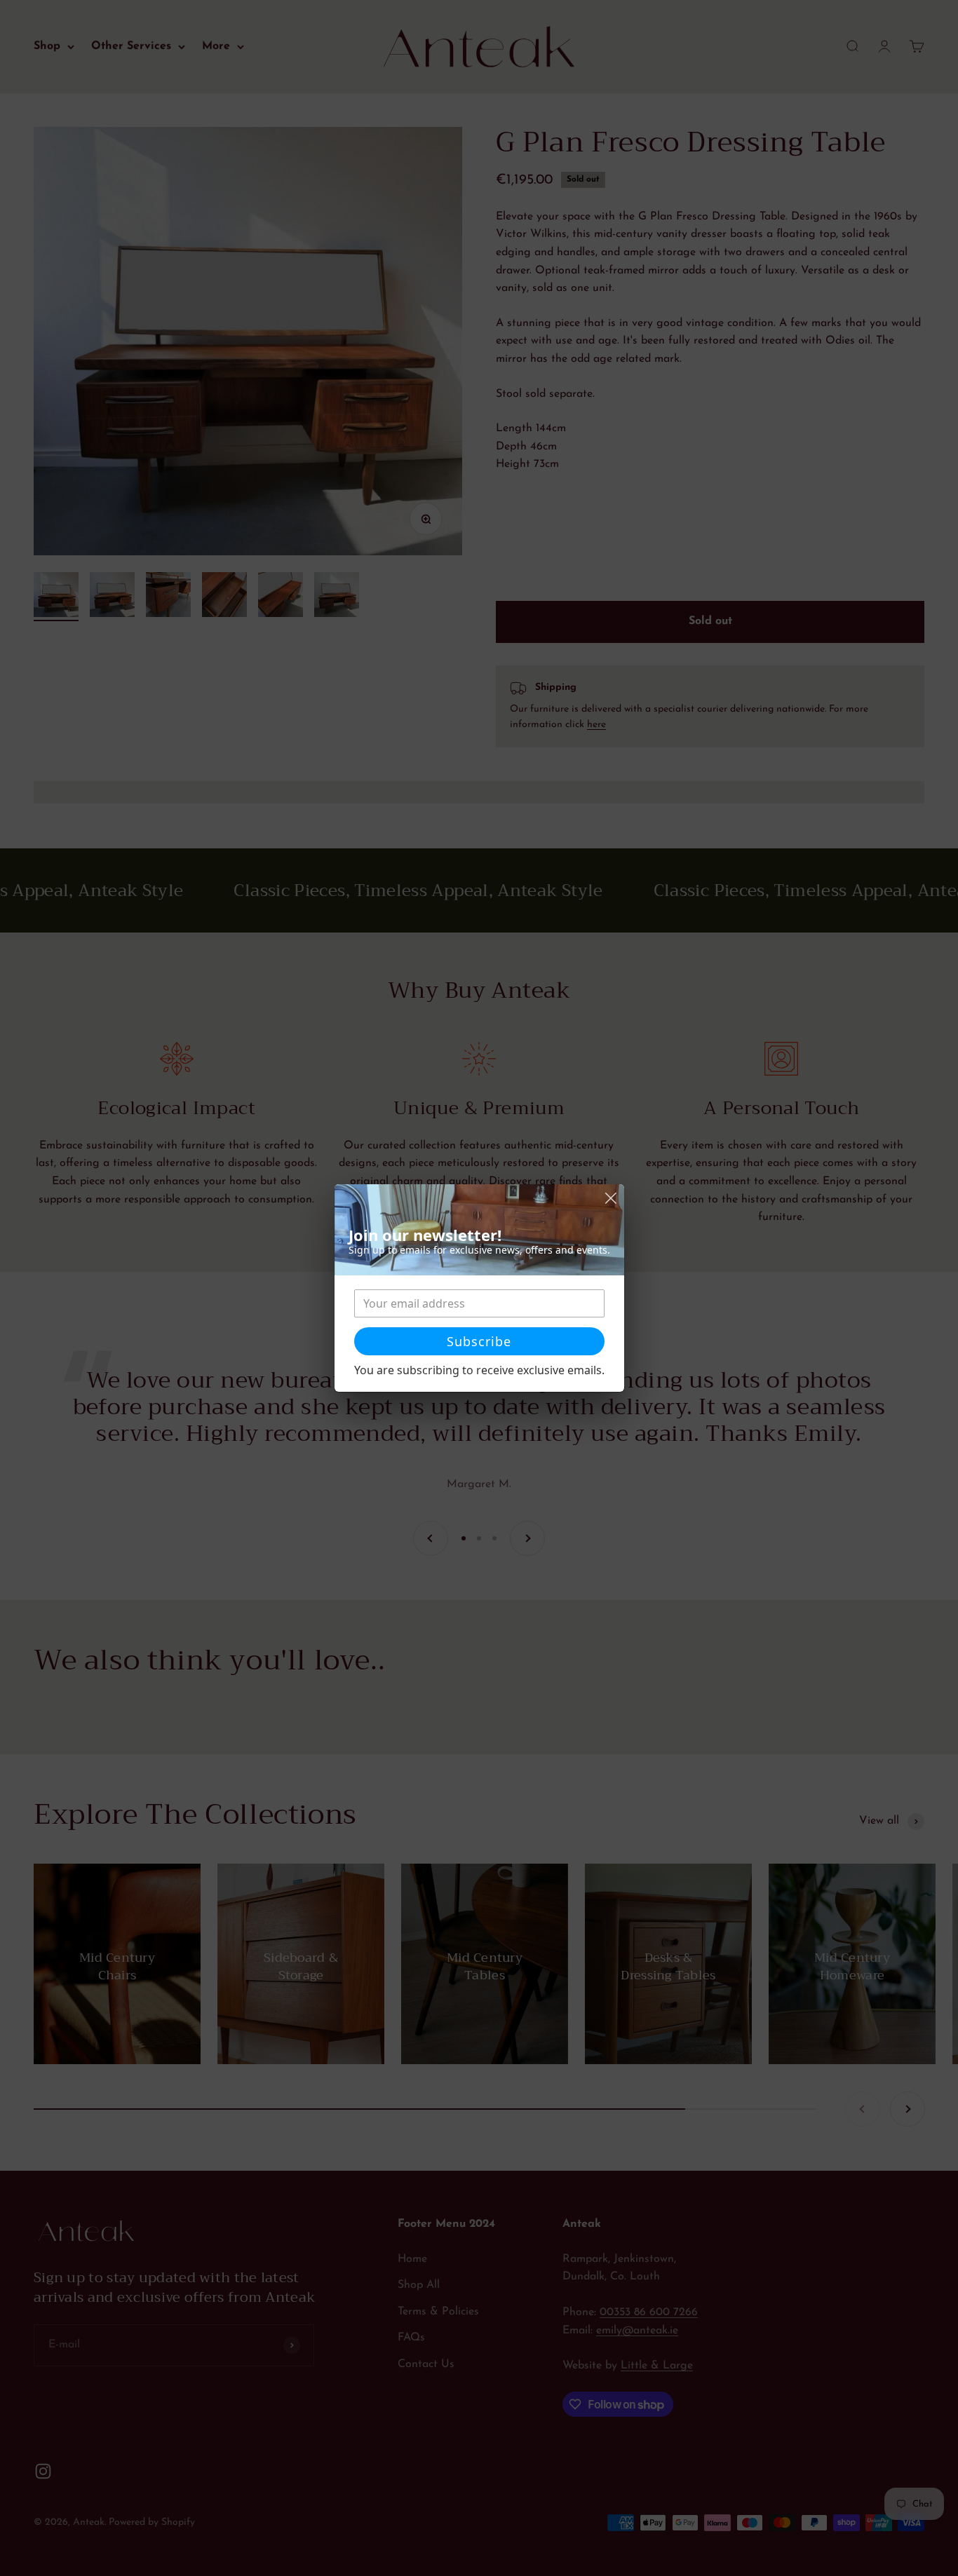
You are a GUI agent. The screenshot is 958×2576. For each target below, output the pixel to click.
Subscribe (479, 1341)
